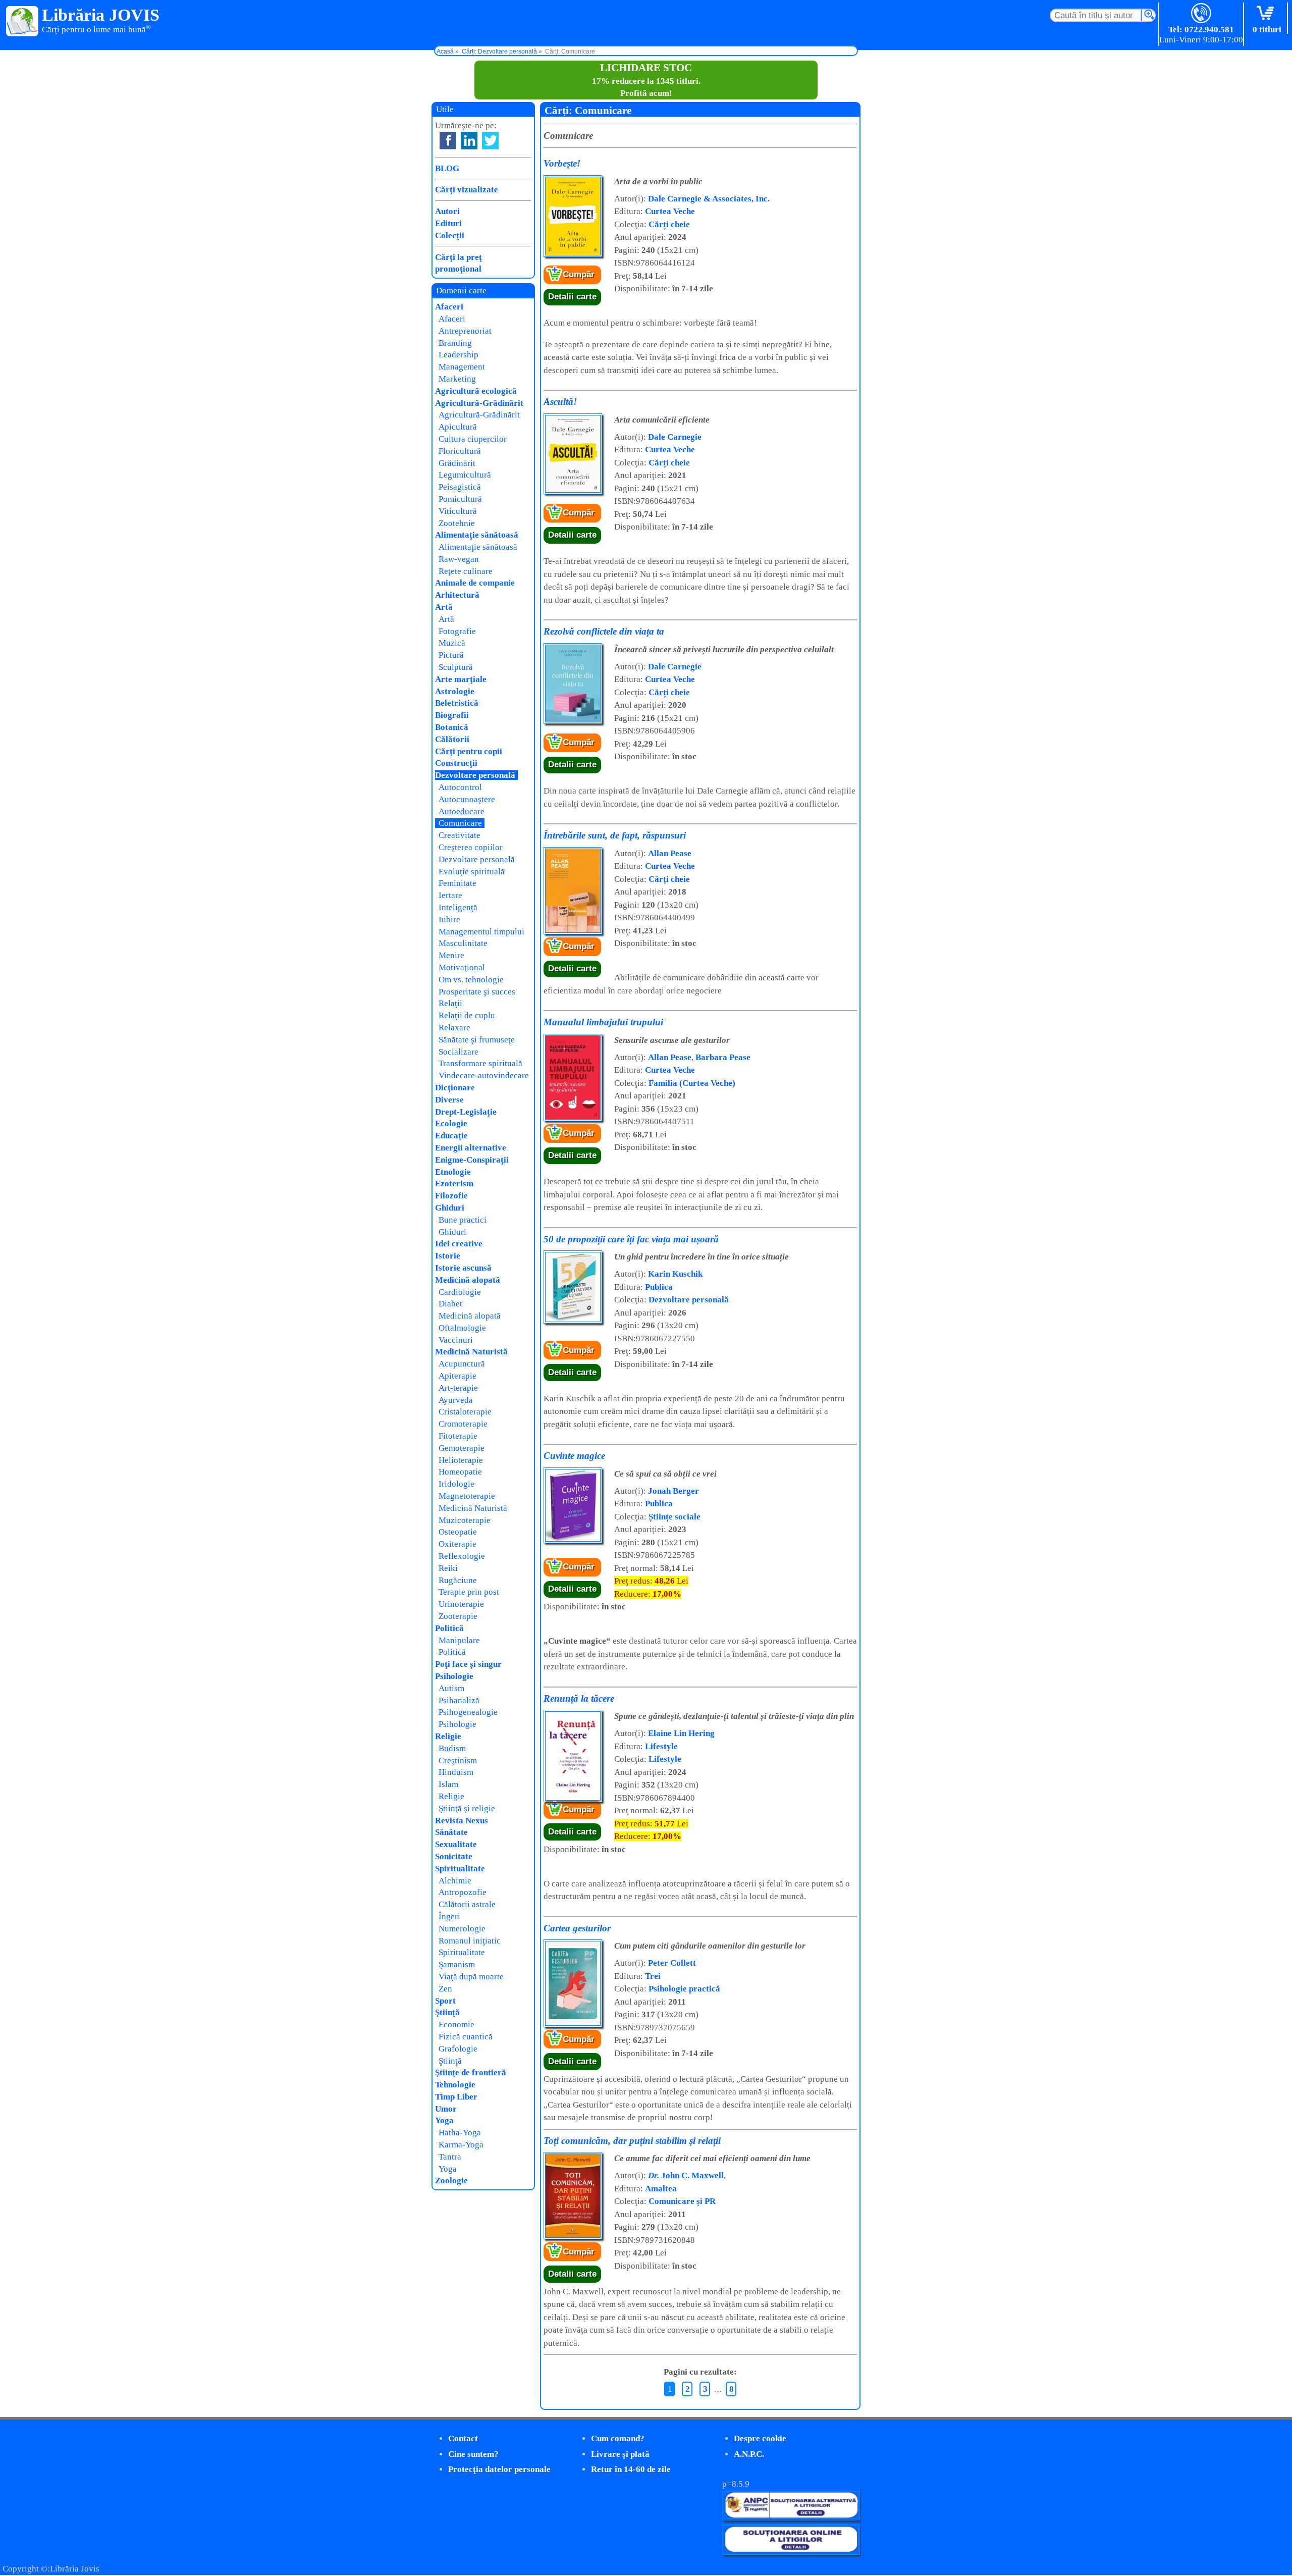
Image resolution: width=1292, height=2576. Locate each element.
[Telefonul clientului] (1201, 14)
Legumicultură (465, 475)
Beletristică (457, 703)
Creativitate (460, 835)
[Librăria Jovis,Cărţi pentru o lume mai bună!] (22, 22)
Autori (447, 211)
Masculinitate (463, 943)
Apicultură (458, 427)
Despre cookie (760, 2438)
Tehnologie (455, 2085)
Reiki (448, 1568)
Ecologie (451, 1123)
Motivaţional (462, 967)
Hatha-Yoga (460, 2133)
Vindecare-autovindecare (484, 1075)
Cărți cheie (669, 224)
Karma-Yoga (461, 2145)
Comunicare (460, 823)
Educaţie (451, 1136)
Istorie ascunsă (463, 1268)
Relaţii (450, 1003)
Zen (445, 1989)
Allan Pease (670, 853)
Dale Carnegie (675, 437)
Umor (446, 2109)
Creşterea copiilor (471, 847)
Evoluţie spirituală (472, 872)
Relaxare (454, 1028)
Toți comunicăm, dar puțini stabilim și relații (632, 2141)
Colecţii (450, 235)
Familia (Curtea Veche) (692, 1083)
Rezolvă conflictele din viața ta (604, 631)
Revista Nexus (462, 1821)
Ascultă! (560, 402)
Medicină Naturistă (471, 1352)
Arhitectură (457, 595)
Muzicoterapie (465, 1520)
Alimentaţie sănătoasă (477, 535)
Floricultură (460, 451)
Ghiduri (450, 1208)
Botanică (452, 727)
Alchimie (455, 1881)
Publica (659, 1287)
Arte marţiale (461, 679)
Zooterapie (458, 1616)
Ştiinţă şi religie (467, 1808)
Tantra (450, 2157)
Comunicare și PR (682, 2201)
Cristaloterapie (465, 1412)
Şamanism (457, 1964)
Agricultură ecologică (476, 391)
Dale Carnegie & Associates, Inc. (709, 199)
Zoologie (451, 2180)
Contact (463, 2438)
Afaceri (449, 307)
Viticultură (458, 511)
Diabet (450, 1304)
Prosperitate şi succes (477, 992)
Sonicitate (454, 1856)
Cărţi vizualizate (467, 190)
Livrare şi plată (620, 2454)
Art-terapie (458, 1388)
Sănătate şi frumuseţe (477, 1040)
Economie (456, 2025)
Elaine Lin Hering (681, 1733)
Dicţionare (455, 1088)
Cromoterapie (463, 1424)
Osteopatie (458, 1532)
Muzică (452, 643)
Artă (444, 607)
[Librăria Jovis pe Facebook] (448, 141)
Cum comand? (618, 2438)
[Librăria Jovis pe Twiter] (490, 141)
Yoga (444, 2120)
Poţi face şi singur (468, 1664)
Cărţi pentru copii (469, 751)
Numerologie (462, 1929)
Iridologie (456, 1484)
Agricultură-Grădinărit (479, 403)
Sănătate (451, 1832)
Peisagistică (460, 487)
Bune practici (463, 1220)
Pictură (451, 655)
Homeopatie (460, 1472)
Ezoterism (454, 1184)
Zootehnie (457, 523)
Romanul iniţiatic (470, 1941)
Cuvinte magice (574, 1456)
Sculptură (456, 667)
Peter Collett (672, 1963)
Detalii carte (572, 297)
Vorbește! (562, 163)
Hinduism (456, 1772)
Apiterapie (457, 1376)
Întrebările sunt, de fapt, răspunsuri (615, 835)
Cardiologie (460, 1292)
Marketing (457, 379)
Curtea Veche (670, 211)
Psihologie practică (684, 1989)
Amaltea (661, 2189)
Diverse (449, 1100)
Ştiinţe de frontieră (471, 2072)
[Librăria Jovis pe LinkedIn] (469, 141)
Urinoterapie (461, 1604)
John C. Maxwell (686, 2175)
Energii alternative (471, 1148)
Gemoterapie (462, 1448)
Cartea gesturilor (577, 1928)
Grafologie (458, 2049)
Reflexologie (462, 1556)
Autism (451, 1688)
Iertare (450, 895)
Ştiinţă (447, 2012)
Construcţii (456, 763)
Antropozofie (463, 1892)
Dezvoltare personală (689, 1300)
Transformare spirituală (480, 1063)
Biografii (452, 715)
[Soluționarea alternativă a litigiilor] (791, 2518)
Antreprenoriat (465, 331)
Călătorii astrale (467, 1904)
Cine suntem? (473, 2454)
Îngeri (449, 1916)
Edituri (448, 223)
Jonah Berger (674, 1491)
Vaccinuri (456, 1340)
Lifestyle (661, 1746)
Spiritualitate (460, 1869)
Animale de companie (475, 583)
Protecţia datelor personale (499, 2469)
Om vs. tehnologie (471, 980)
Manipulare (459, 1640)
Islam (448, 1784)
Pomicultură (460, 499)
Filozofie (451, 1196)
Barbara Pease (723, 1057)
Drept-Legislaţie (466, 1112)
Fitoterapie (458, 1436)
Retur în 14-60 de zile (631, 2469)
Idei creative (459, 1244)
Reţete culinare (466, 571)
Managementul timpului (481, 932)
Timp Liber (456, 2097)
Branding (455, 343)
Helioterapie (461, 1460)
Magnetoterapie (467, 1496)
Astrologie (455, 691)
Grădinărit (457, 463)
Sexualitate (456, 1844)
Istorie (448, 1256)
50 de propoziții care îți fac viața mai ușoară (631, 1239)
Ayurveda (456, 1400)
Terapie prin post (469, 1592)
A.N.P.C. (749, 2454)
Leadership (459, 355)
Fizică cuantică (466, 2037)
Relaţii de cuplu (467, 1015)
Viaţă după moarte (471, 1977)
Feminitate (457, 883)
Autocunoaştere (467, 799)
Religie (448, 1736)
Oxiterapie (457, 1544)
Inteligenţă (458, 907)
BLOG (447, 168)
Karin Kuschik (675, 1274)
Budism (452, 1748)
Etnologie (453, 1172)
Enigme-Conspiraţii (472, 1160)
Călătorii (452, 739)
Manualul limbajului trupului (603, 1022)
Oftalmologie (462, 1328)
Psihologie (454, 1676)
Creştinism (458, 1760)
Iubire (449, 919)
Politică (449, 1628)
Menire (451, 955)
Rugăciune (458, 1580)
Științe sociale (675, 1517)
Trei (653, 1976)
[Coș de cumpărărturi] (1267, 14)
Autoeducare (462, 811)
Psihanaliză (459, 1700)
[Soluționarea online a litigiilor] (791, 2552)
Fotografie (457, 631)
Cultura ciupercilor (473, 439)
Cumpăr (579, 274)
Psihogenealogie (468, 1712)
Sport (445, 2001)
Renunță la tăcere (579, 1698)
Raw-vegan (459, 559)
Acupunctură (462, 1364)
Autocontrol (460, 787)
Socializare (459, 1052)
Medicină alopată (468, 1280)
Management (462, 367)
